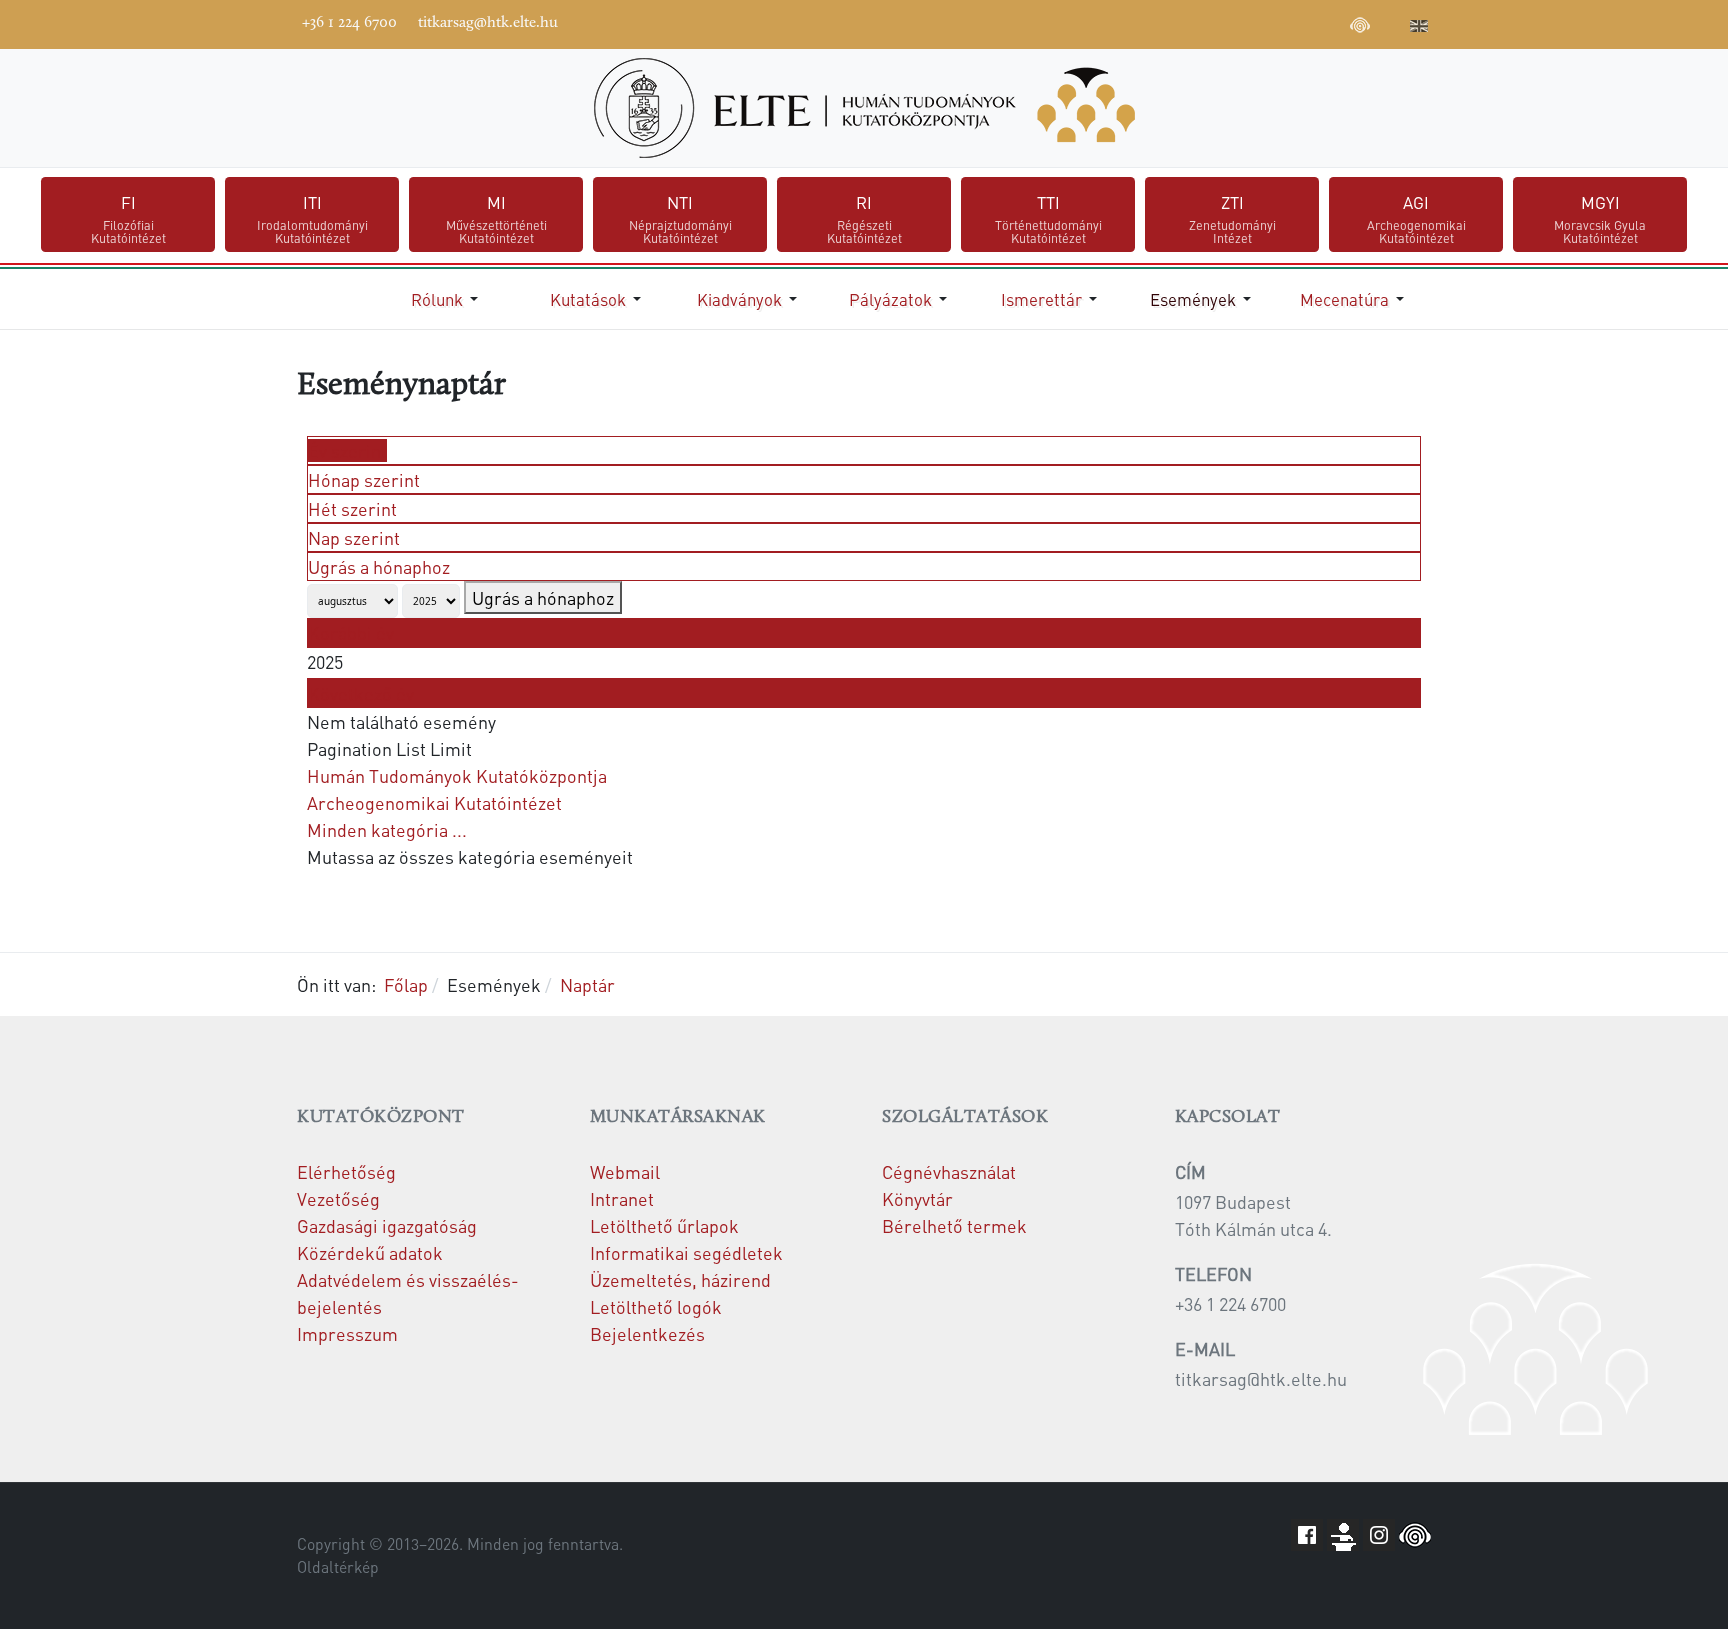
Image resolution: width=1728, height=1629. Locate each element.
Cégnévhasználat (949, 1171)
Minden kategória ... (387, 829)
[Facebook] (1210, 22)
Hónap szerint (364, 479)
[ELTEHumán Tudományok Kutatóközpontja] (864, 108)
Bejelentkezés (647, 1333)
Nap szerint (354, 537)
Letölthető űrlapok (664, 1225)
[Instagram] (1300, 22)
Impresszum (347, 1333)
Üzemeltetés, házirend (680, 1279)
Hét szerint (352, 508)
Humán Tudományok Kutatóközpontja (457, 775)
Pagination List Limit (389, 748)
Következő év (361, 693)
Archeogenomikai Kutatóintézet (434, 802)
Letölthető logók (656, 1306)
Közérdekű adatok (370, 1252)
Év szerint (347, 450)
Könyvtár (917, 1198)
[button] (448, 299)
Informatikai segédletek (686, 1252)
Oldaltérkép (338, 1567)
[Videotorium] (1240, 22)
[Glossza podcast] (1360, 28)
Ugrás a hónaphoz (379, 566)
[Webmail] (1390, 22)
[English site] (1419, 28)
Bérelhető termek (954, 1225)
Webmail (625, 1171)
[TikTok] (1330, 22)
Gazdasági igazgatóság (387, 1225)
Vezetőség (338, 1198)
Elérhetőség (346, 1171)
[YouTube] (1270, 22)
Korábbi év (351, 632)
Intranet (622, 1198)
